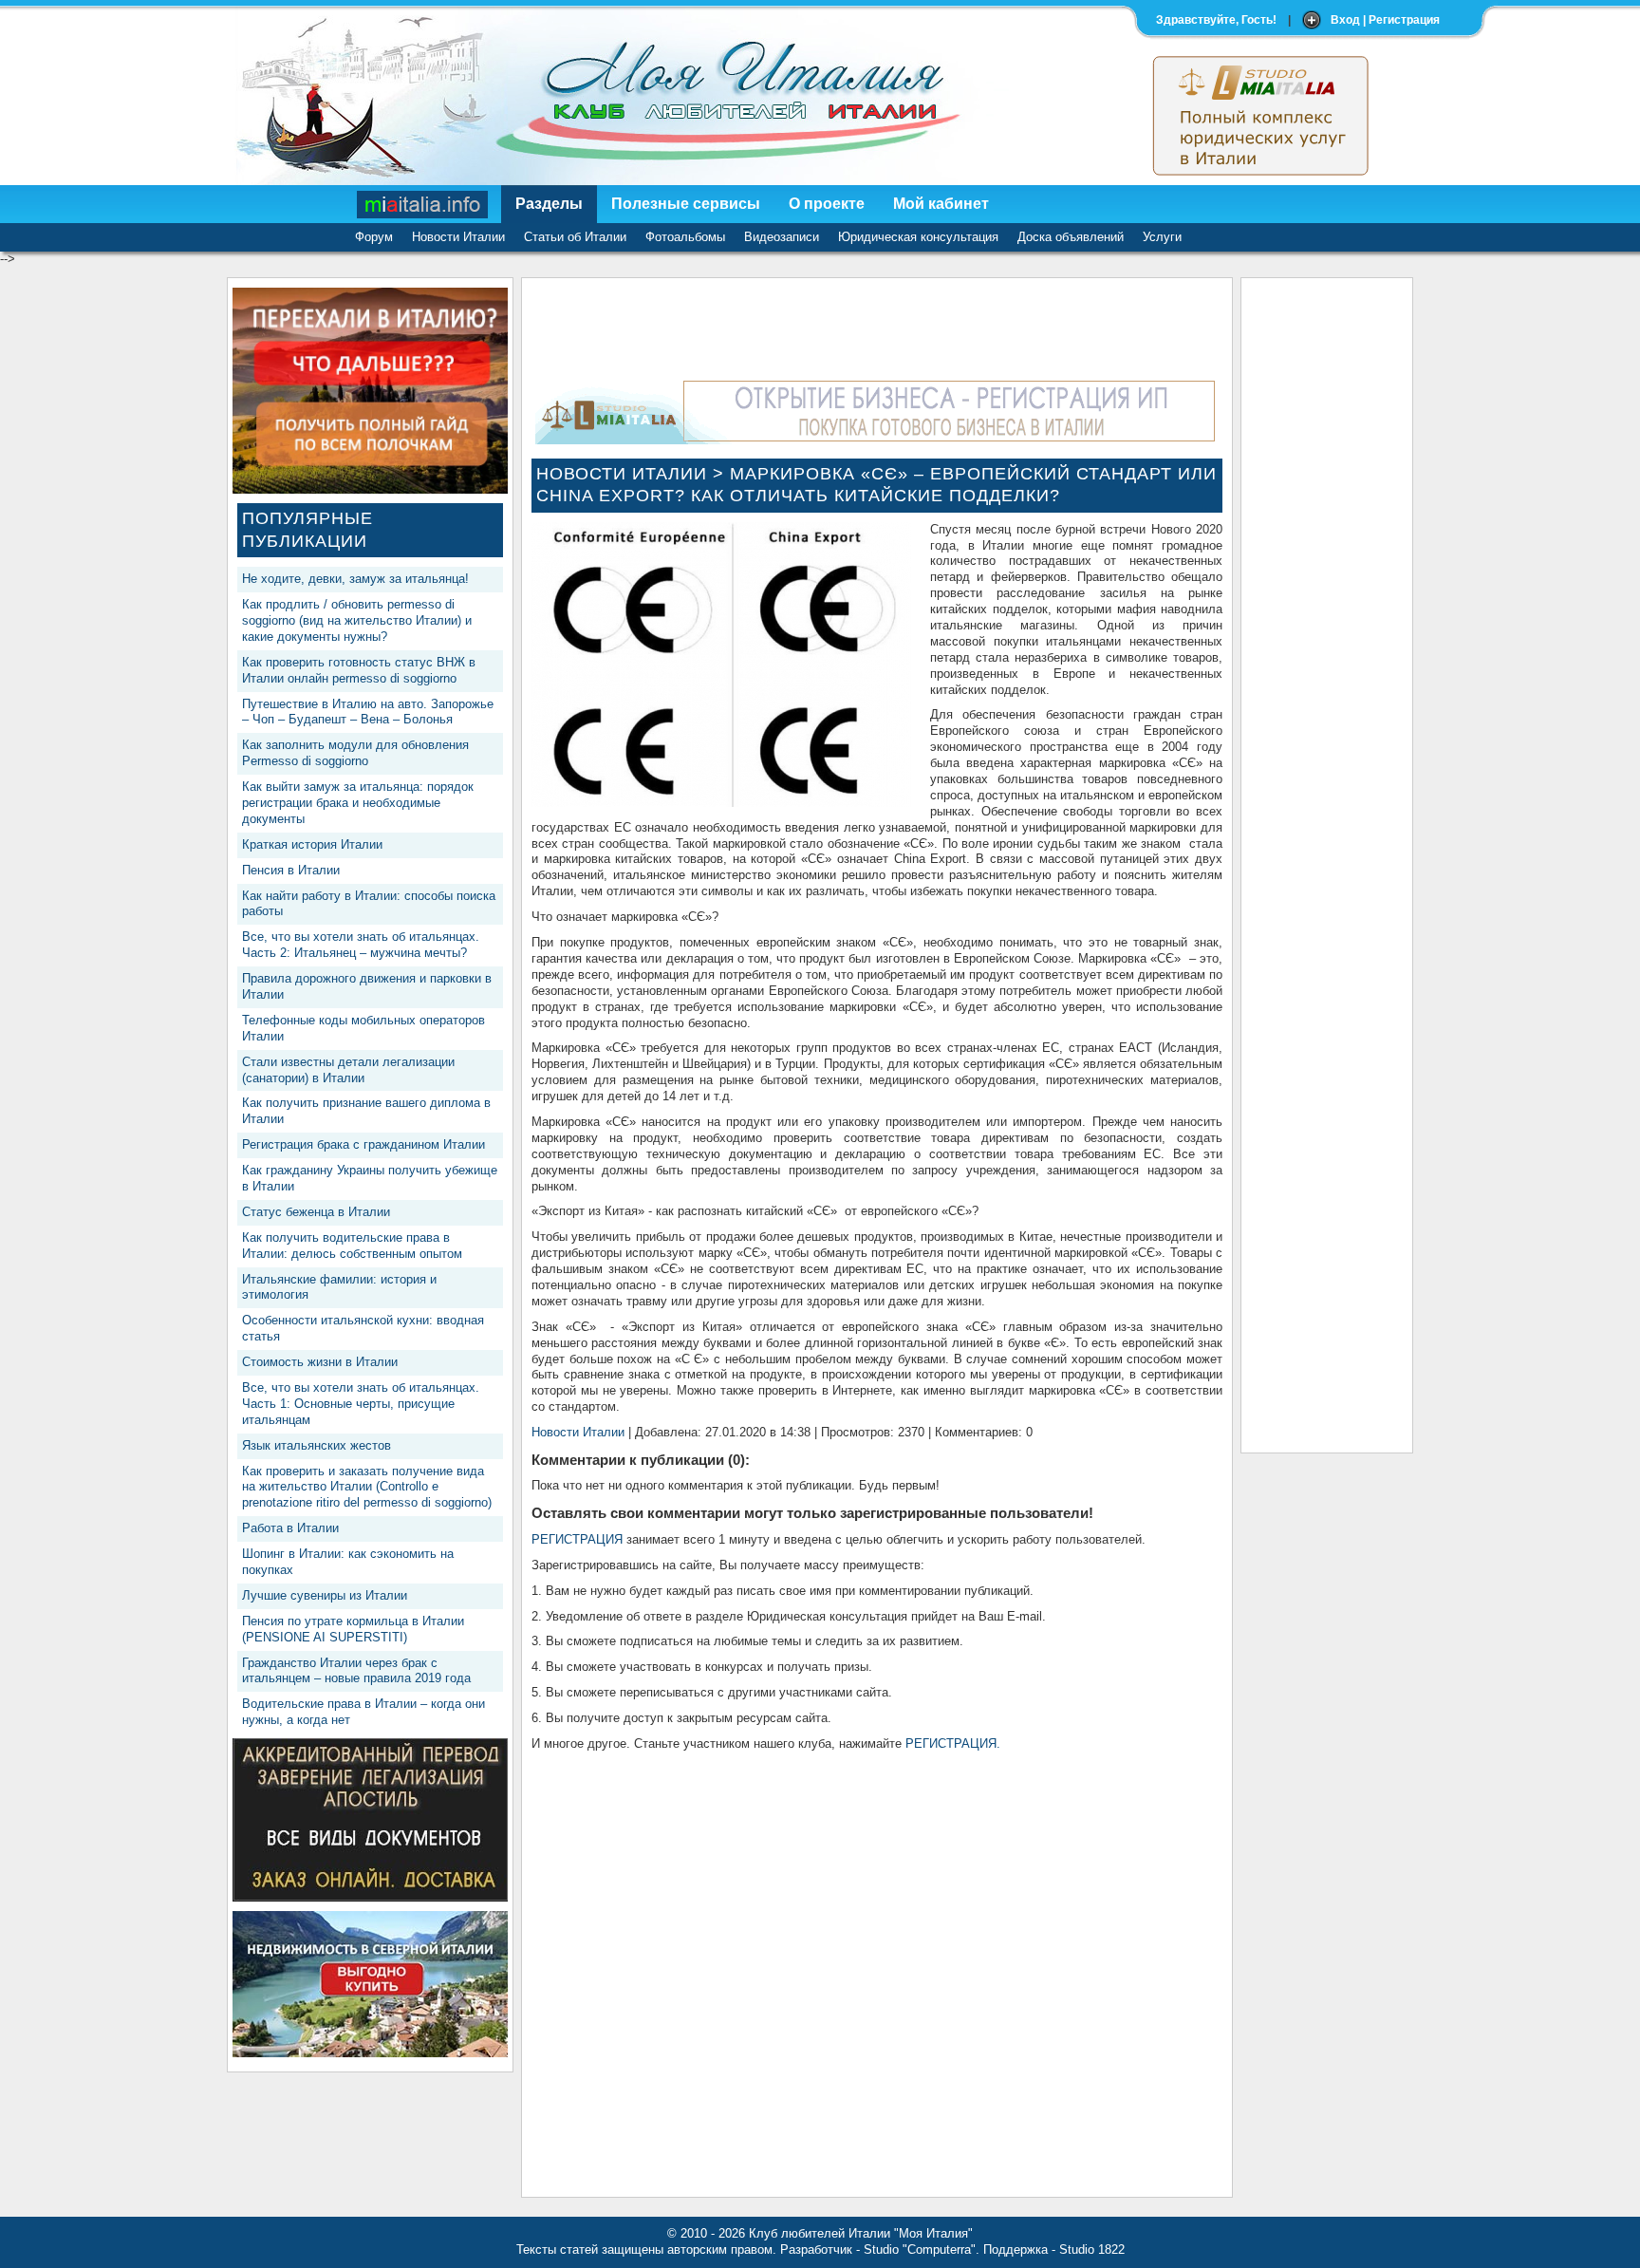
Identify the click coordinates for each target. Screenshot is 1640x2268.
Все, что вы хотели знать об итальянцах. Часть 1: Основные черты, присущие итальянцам (361, 1404)
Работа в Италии (290, 1528)
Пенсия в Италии (291, 870)
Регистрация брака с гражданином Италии (363, 1144)
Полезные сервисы (686, 204)
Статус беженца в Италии (316, 1212)
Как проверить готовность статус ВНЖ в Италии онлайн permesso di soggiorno (359, 670)
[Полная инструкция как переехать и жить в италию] (370, 489)
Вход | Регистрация (1385, 20)
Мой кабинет (941, 204)
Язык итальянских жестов (317, 1445)
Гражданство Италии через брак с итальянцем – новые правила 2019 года (356, 1671)
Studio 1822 (1092, 2249)
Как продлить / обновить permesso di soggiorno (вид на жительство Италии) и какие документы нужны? (357, 620)
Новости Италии (458, 237)
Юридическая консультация (918, 237)
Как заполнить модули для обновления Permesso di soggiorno (355, 753)
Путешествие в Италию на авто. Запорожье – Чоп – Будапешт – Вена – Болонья (368, 712)
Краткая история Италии (312, 844)
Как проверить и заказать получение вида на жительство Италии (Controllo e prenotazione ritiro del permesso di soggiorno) (367, 1487)
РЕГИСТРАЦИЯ (577, 1539)
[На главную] (423, 204)
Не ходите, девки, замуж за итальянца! (355, 579)
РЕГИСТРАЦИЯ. (953, 1743)
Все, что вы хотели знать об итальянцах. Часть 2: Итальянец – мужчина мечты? (361, 945)
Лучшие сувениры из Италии (325, 1595)
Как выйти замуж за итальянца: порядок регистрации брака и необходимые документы (358, 803)
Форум (374, 237)
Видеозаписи (782, 237)
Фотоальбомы (685, 237)
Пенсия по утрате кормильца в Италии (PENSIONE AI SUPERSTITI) (353, 1629)
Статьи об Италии (575, 237)
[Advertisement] (1327, 572)
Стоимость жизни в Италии (320, 1362)
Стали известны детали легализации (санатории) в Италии (348, 1070)
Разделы (549, 204)
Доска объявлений (1071, 237)
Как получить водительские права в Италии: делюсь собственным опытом (352, 1246)
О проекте (827, 204)
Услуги (1162, 237)
